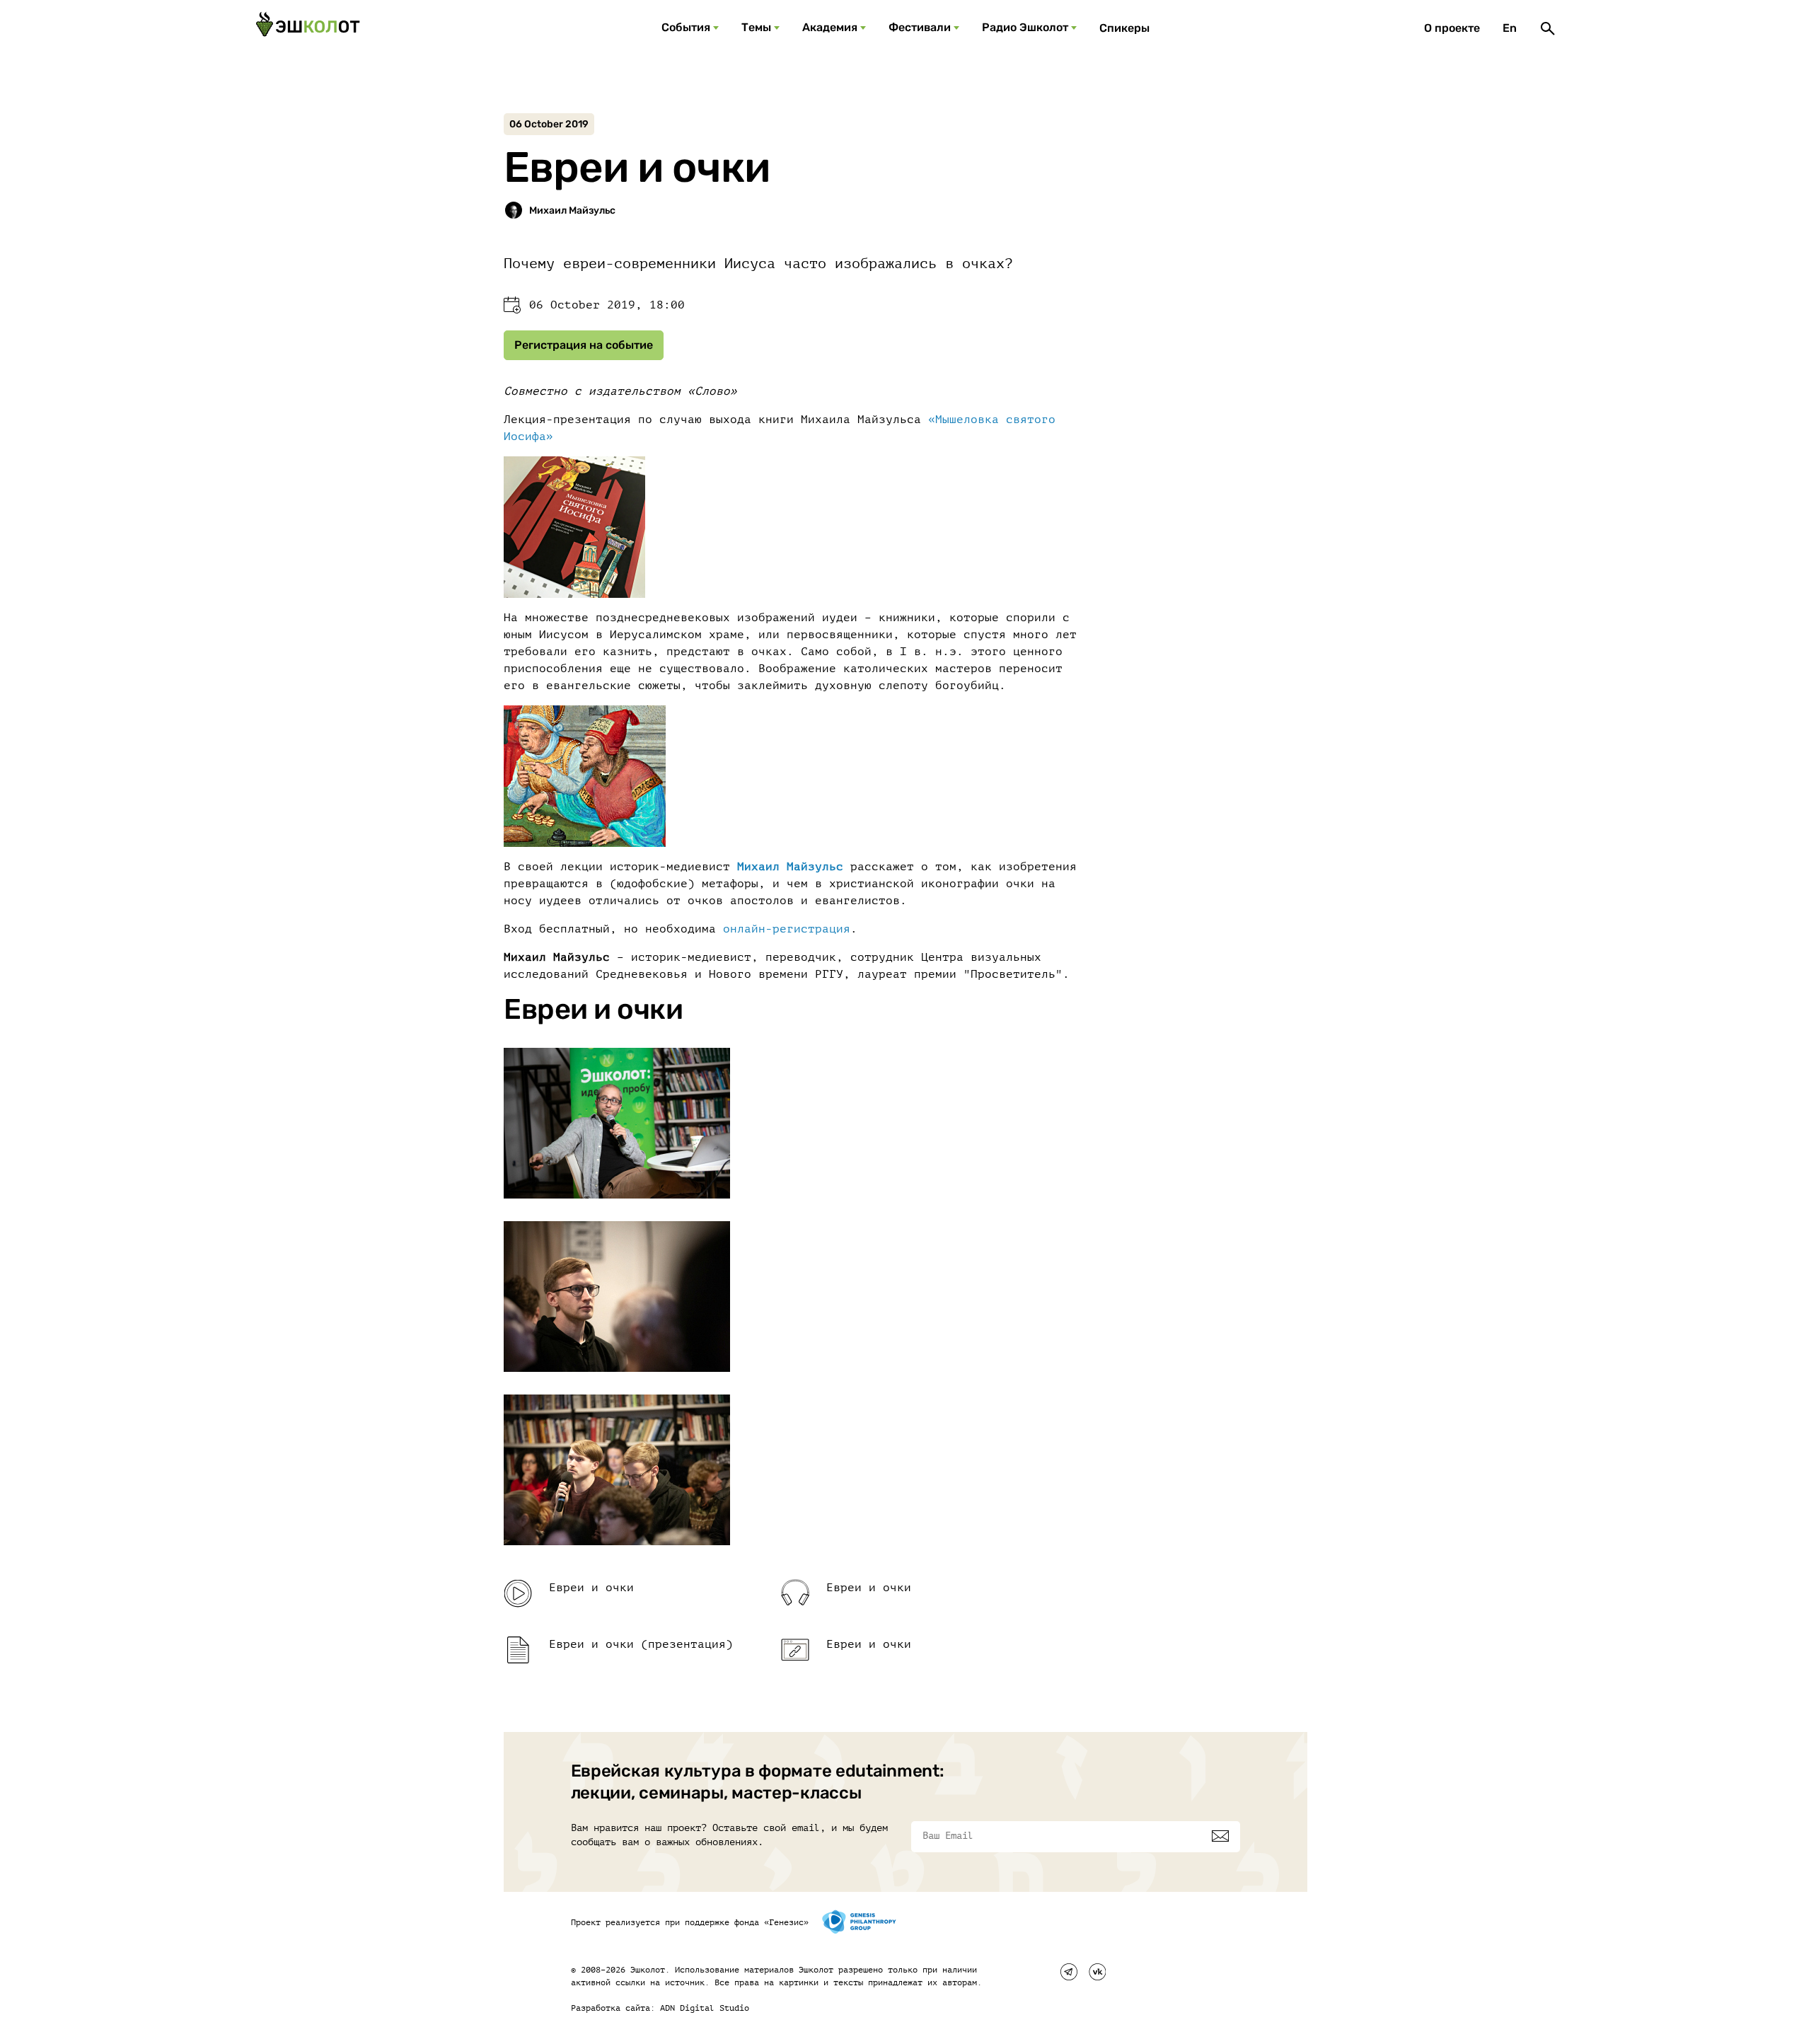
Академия (830, 27)
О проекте (1452, 28)
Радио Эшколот (1025, 27)
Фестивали (920, 27)
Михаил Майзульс (790, 867)
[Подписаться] (1220, 1836)
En (1510, 28)
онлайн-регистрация (787, 929)
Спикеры (1124, 28)
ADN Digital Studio (705, 2008)
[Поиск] (1548, 28)
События (686, 27)
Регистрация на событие (584, 345)
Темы (756, 27)
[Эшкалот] (308, 28)
